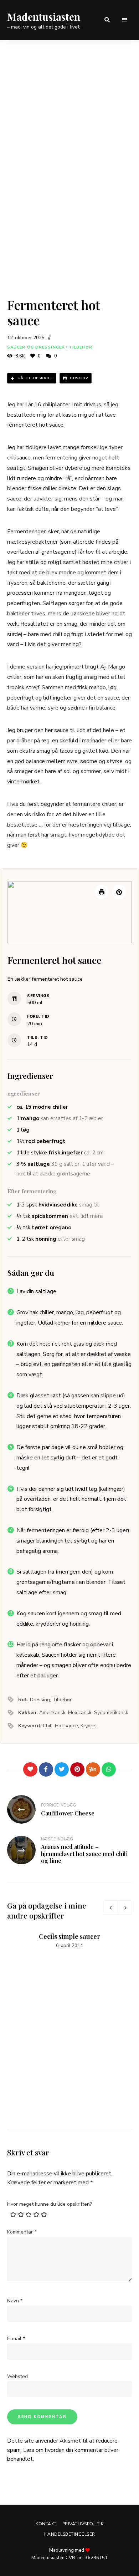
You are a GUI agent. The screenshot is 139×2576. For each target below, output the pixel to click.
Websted (17, 2376)
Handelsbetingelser (70, 2534)
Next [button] (125, 1907)
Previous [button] (110, 1907)
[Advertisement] (69, 113)
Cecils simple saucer (69, 1936)
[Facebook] (46, 1769)
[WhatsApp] (109, 1769)
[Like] (30, 1769)
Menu (125, 20)
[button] (119, 892)
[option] (69, 1941)
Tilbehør (81, 347)
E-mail (16, 2339)
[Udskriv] (102, 892)
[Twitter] (62, 1769)
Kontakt (46, 2524)
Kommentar (22, 2232)
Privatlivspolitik (83, 2524)
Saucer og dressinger (36, 347)
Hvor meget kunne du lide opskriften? (50, 2204)
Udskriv (78, 378)
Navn (15, 2301)
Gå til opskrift (35, 378)
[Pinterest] (77, 1769)
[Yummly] (93, 1769)
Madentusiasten (44, 17)
